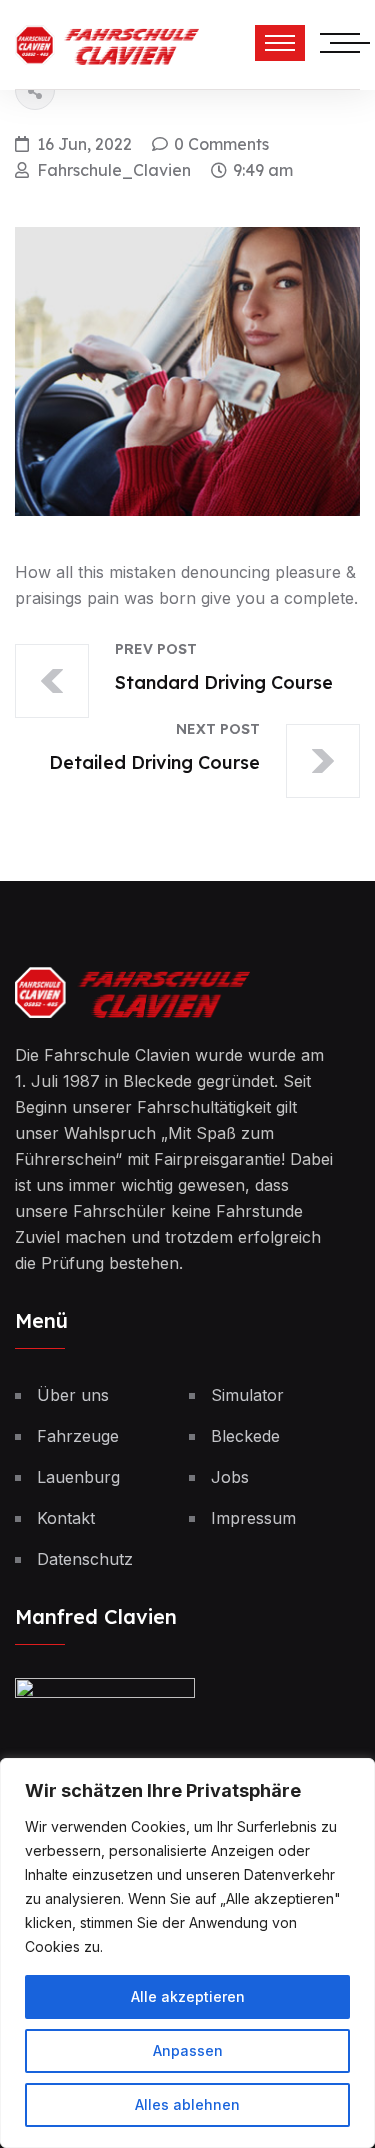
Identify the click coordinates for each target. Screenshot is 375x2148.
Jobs (230, 1477)
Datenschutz (85, 1559)
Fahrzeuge (78, 1436)
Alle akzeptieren (188, 1996)
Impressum (253, 1518)
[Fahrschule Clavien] (107, 43)
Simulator (247, 1395)
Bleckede (245, 1436)
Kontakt (66, 1518)
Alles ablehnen (187, 2104)
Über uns (73, 1395)
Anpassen (188, 2050)
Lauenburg (78, 1477)
